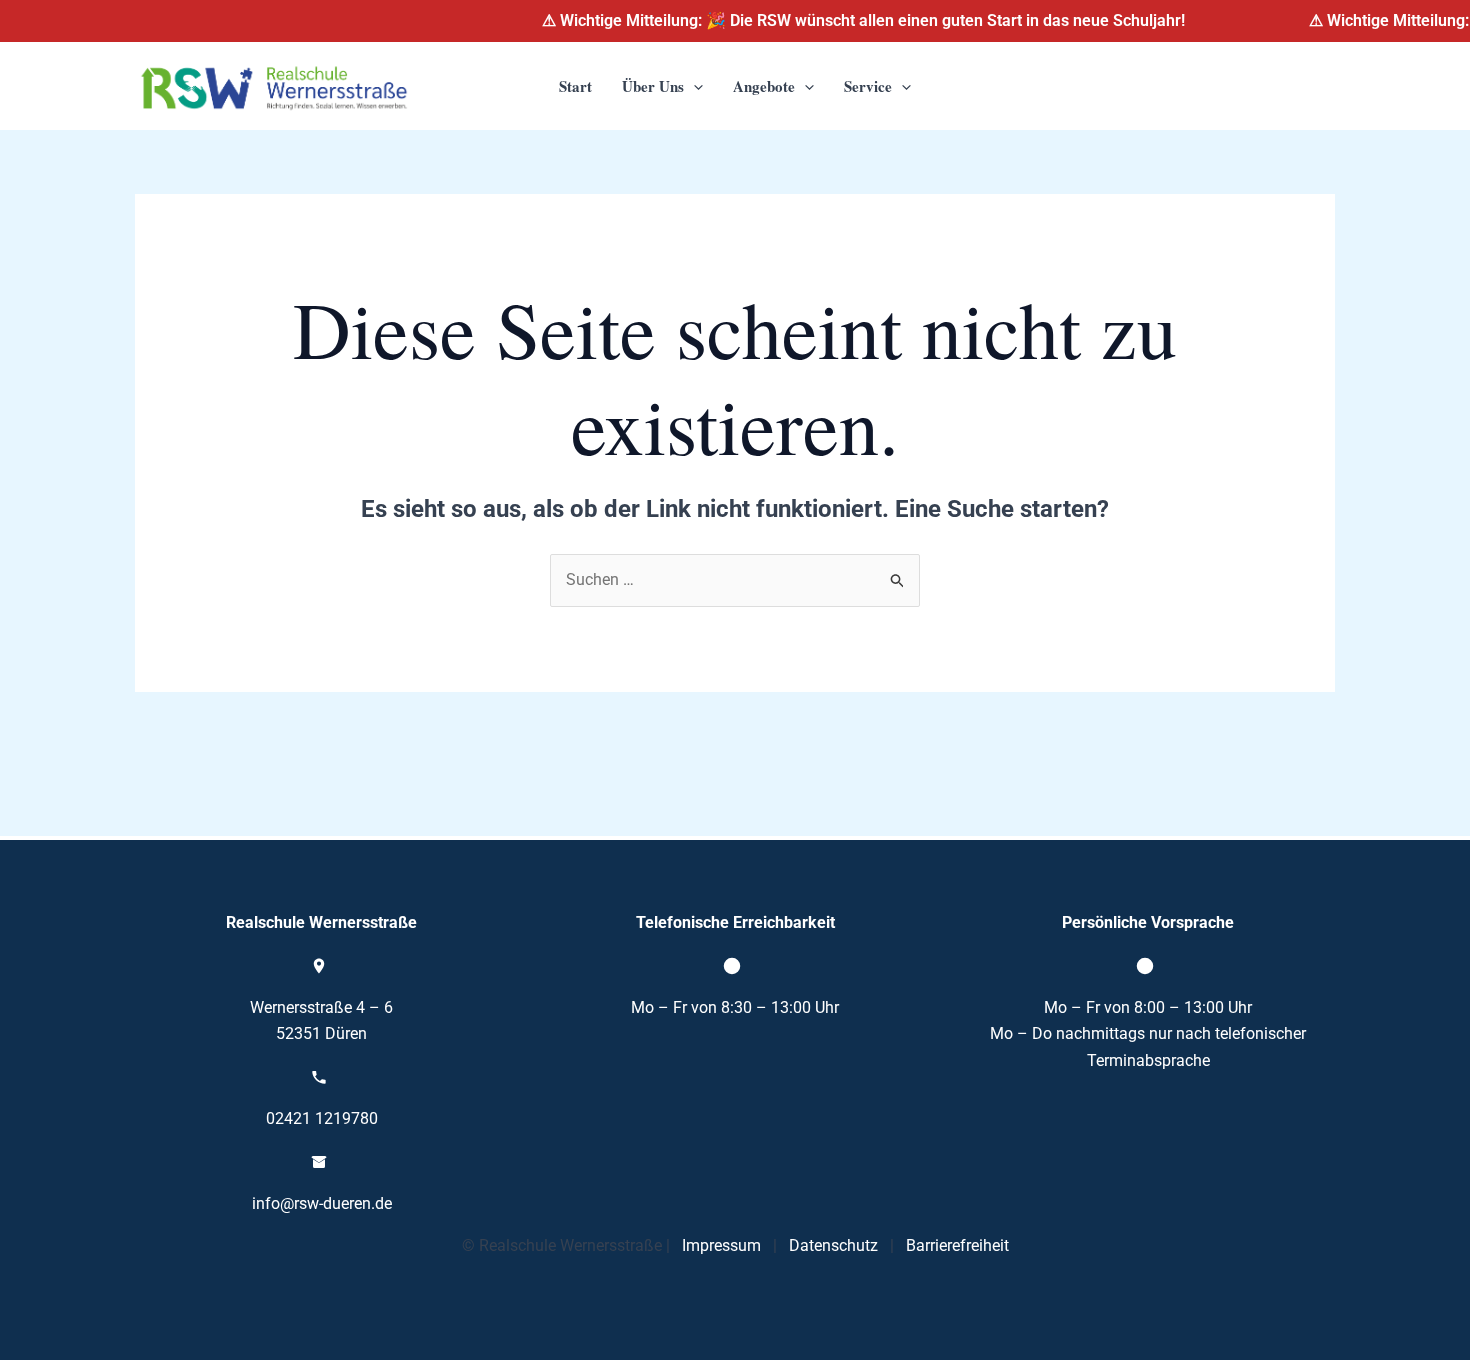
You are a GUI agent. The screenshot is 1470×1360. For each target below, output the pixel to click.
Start (575, 86)
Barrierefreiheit (957, 1245)
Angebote (764, 86)
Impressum (721, 1245)
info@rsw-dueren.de (322, 1203)
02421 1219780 (322, 1118)
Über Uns (653, 86)
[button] (693, 86)
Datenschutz (833, 1245)
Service (868, 86)
